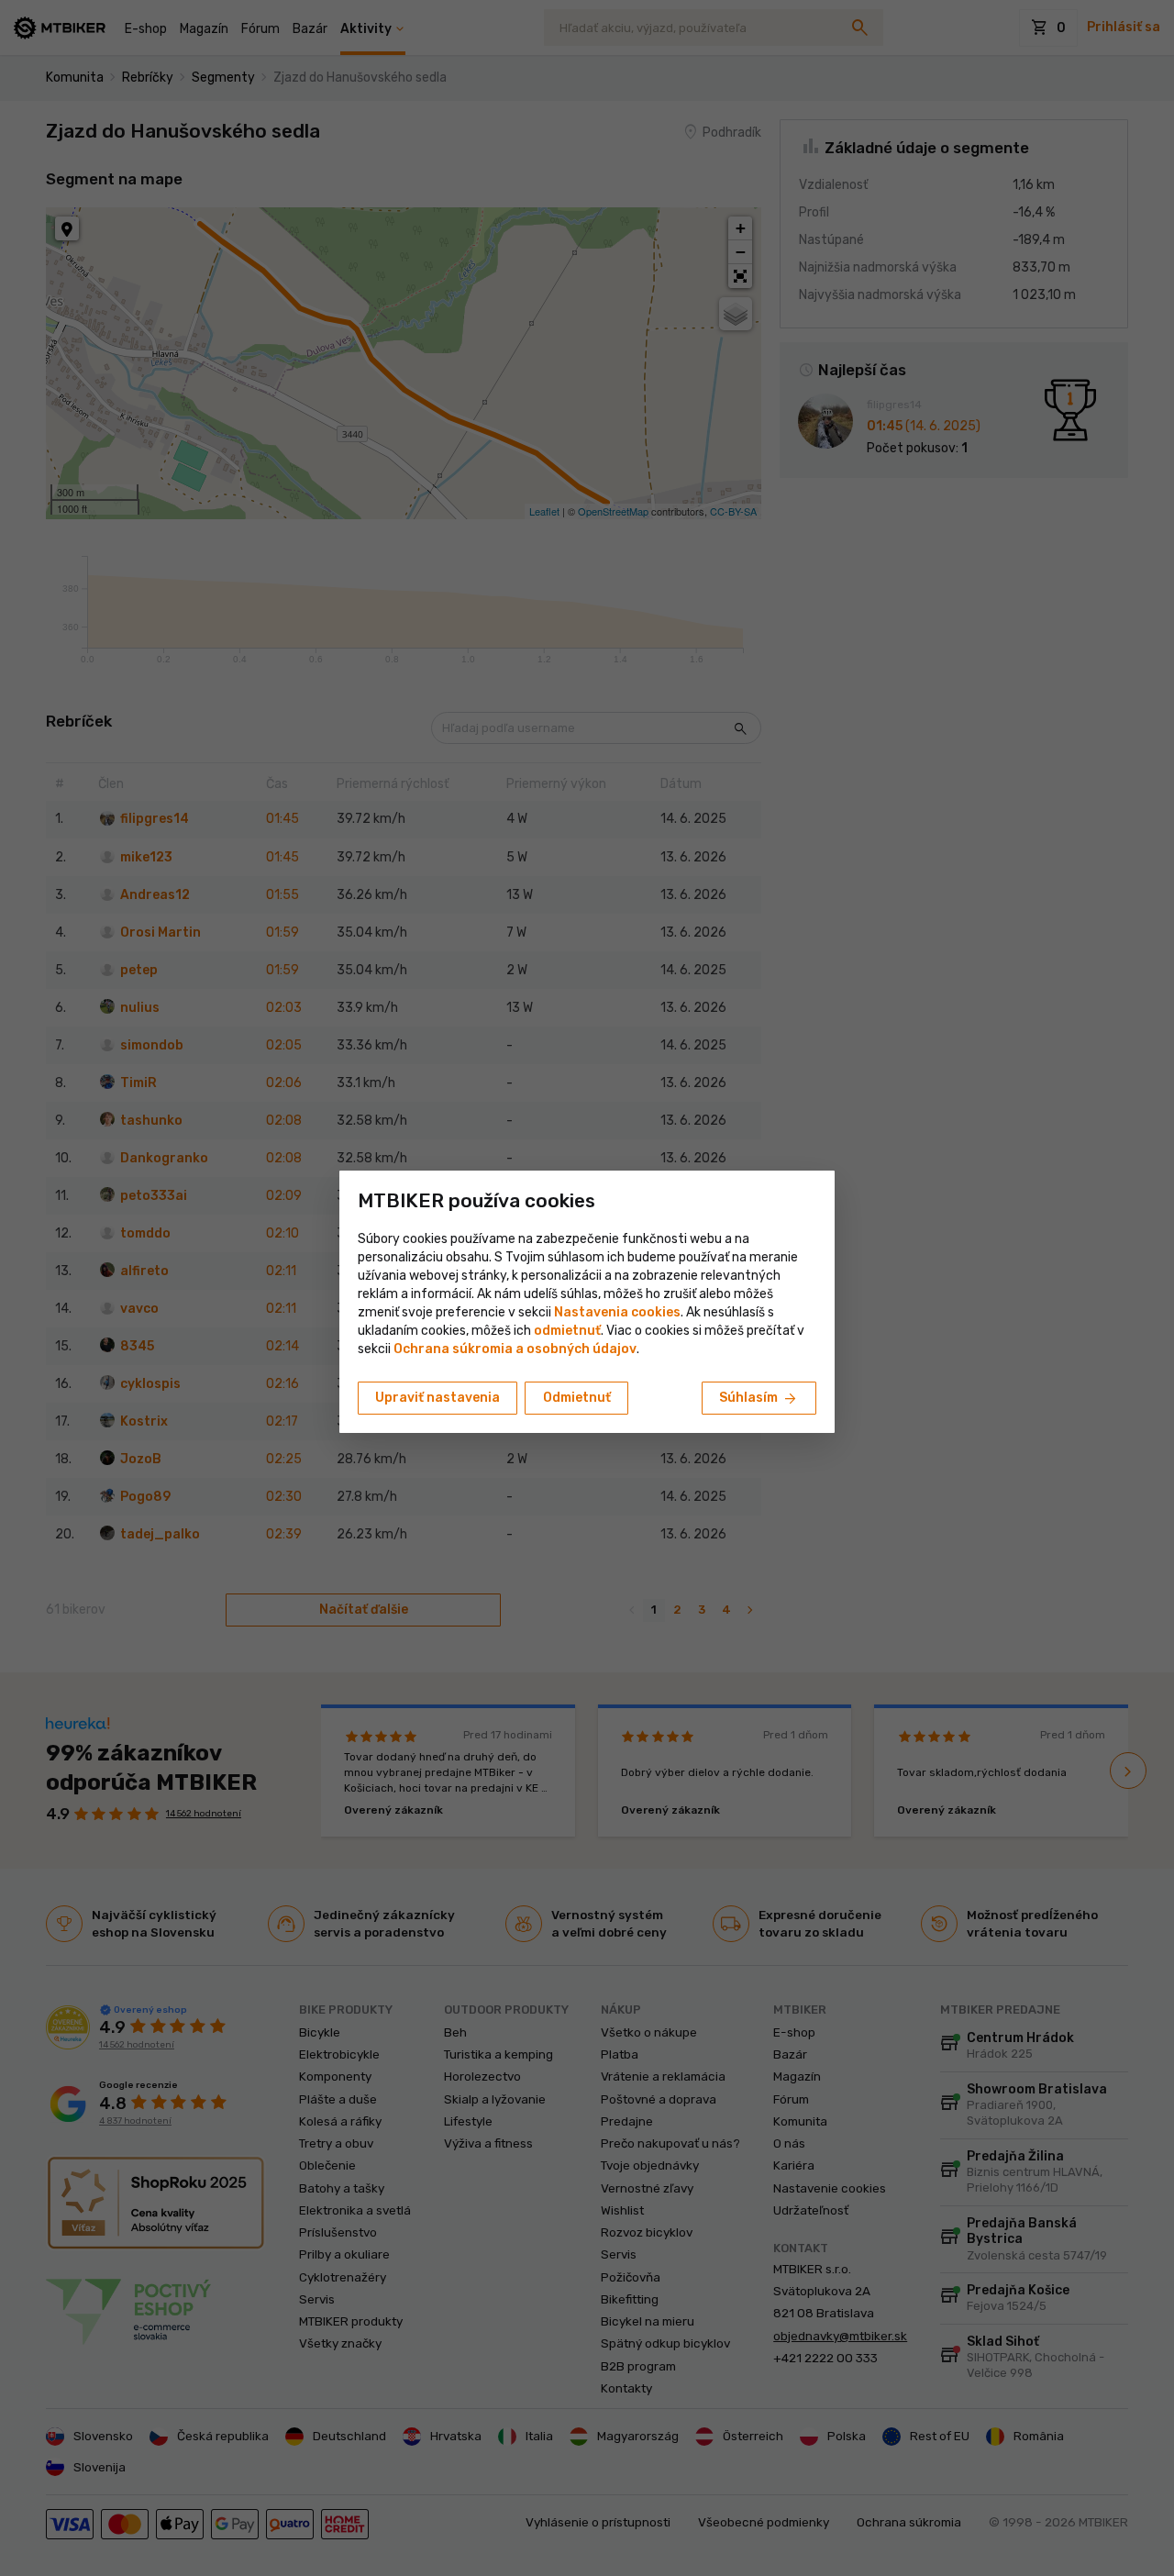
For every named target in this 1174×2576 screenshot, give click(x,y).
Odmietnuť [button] (577, 1398)
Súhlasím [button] (759, 1399)
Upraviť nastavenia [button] (437, 1398)
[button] (567, 1331)
